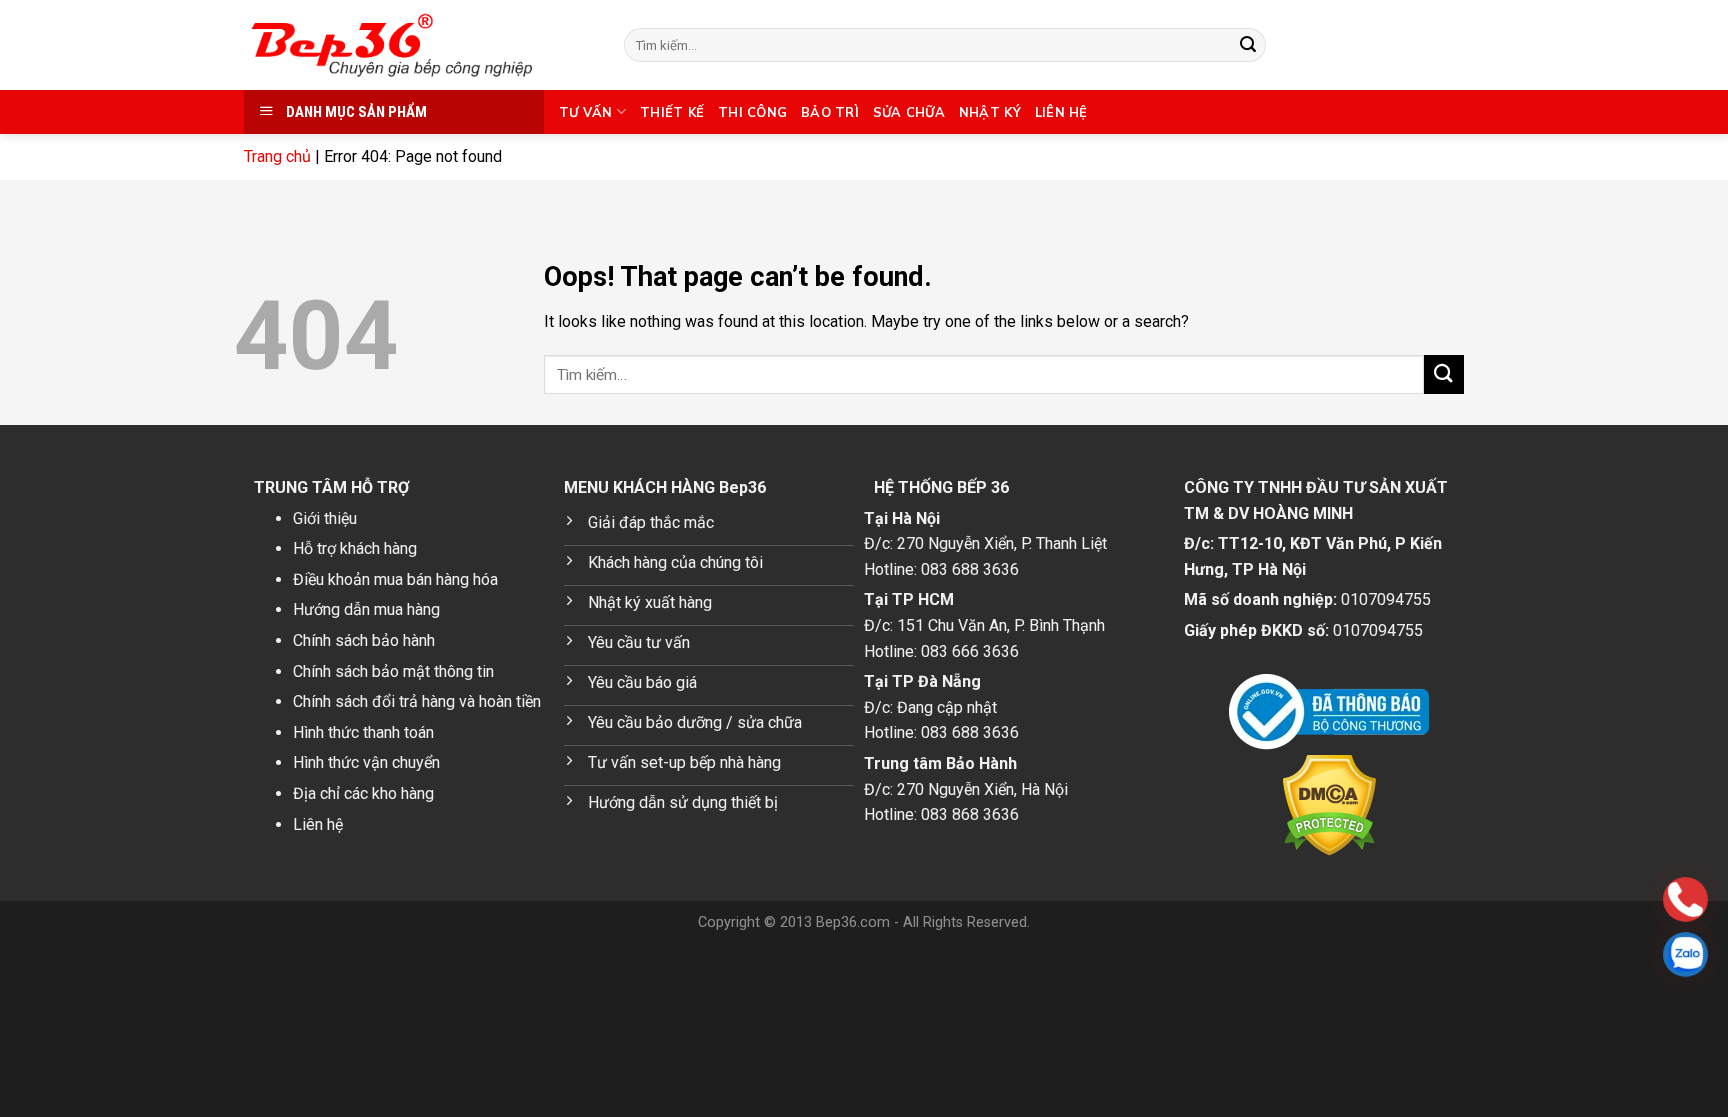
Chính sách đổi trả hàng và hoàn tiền (417, 701)
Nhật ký (990, 112)
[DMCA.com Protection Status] (1329, 805)
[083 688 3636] (1558, 899)
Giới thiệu (325, 518)
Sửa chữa (909, 112)
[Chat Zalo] (1558, 954)
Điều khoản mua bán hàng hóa (395, 579)
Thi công (752, 112)
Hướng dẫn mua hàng (366, 609)
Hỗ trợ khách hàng (355, 548)
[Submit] (1248, 45)
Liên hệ (1061, 112)
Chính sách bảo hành (364, 640)
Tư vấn (586, 112)
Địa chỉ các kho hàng (363, 793)
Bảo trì (830, 112)
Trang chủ (277, 156)
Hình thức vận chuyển (366, 762)
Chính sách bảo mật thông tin (393, 671)
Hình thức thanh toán (363, 732)
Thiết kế (672, 112)
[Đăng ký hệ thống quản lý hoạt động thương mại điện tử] (1329, 712)
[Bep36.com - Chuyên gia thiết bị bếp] (419, 45)
